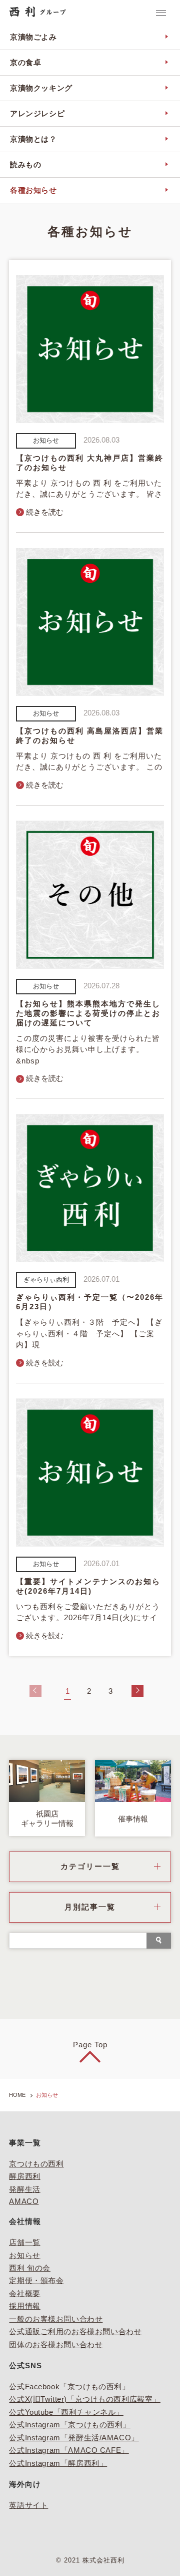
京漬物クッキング (41, 88)
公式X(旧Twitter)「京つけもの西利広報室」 (84, 2399)
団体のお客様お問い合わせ (56, 2345)
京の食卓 (25, 63)
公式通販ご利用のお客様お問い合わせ (75, 2332)
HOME (17, 2095)
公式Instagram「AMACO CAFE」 (69, 2450)
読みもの (25, 165)
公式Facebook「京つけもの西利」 (69, 2387)
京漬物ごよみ (33, 37)
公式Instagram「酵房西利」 (58, 2463)
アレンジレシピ (37, 114)
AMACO (24, 2201)
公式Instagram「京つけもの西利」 (70, 2425)
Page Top (90, 2045)
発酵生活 (24, 2189)
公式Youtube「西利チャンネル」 (66, 2412)
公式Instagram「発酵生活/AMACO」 (74, 2438)
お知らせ (24, 2256)
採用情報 (24, 2306)
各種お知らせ (33, 190)
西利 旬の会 (29, 2268)
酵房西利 (24, 2176)
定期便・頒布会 (36, 2281)
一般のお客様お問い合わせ (56, 2319)
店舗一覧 (24, 2243)
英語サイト (28, 2505)
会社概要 (24, 2294)
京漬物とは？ (33, 139)
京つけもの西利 (36, 2164)
